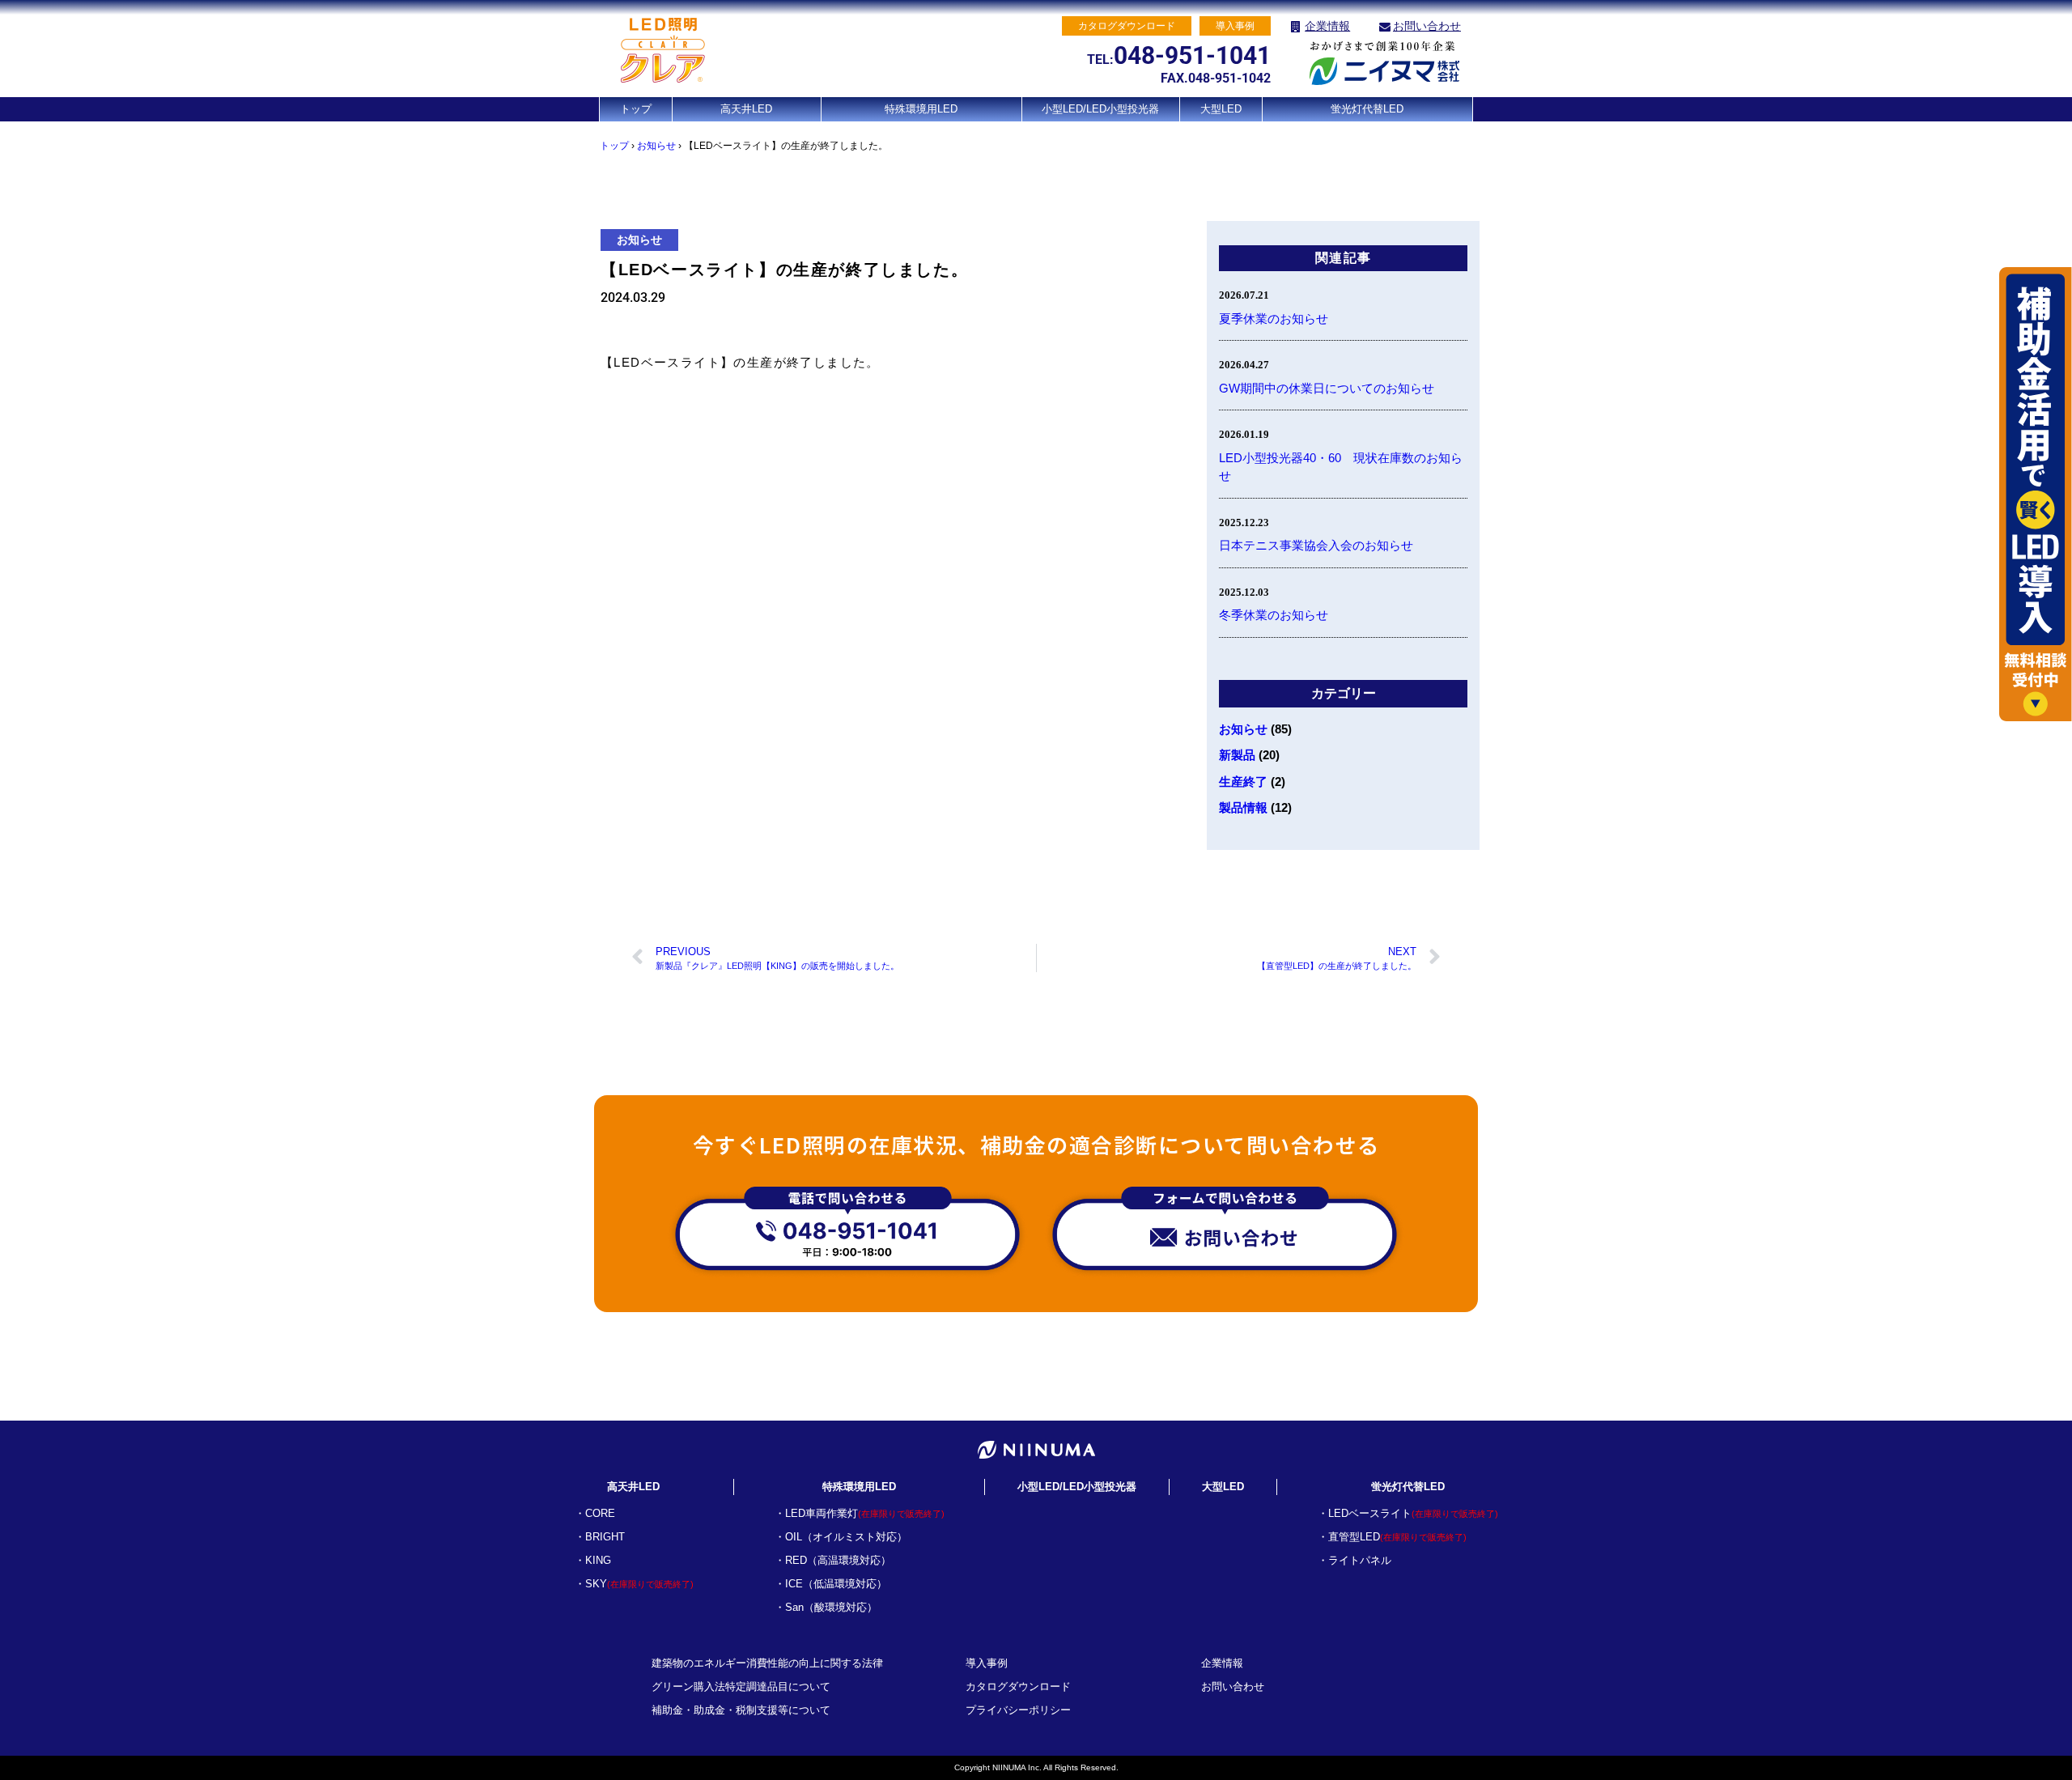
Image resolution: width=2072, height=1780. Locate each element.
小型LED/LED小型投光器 (1100, 109)
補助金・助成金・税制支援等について (741, 1710)
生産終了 (1243, 782)
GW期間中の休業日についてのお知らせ (1327, 388)
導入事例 (987, 1663)
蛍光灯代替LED (1367, 109)
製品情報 (1243, 807)
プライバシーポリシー (1018, 1710)
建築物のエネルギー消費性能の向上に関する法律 (767, 1663)
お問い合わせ (1427, 26)
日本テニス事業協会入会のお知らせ (1316, 545)
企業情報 (1327, 26)
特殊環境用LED (921, 109)
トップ (636, 109)
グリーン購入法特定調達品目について (741, 1687)
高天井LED (746, 109)
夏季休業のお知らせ (1274, 319)
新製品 (1237, 755)
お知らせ (656, 146)
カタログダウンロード (1018, 1687)
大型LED (1221, 109)
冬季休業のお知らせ (1274, 615)
